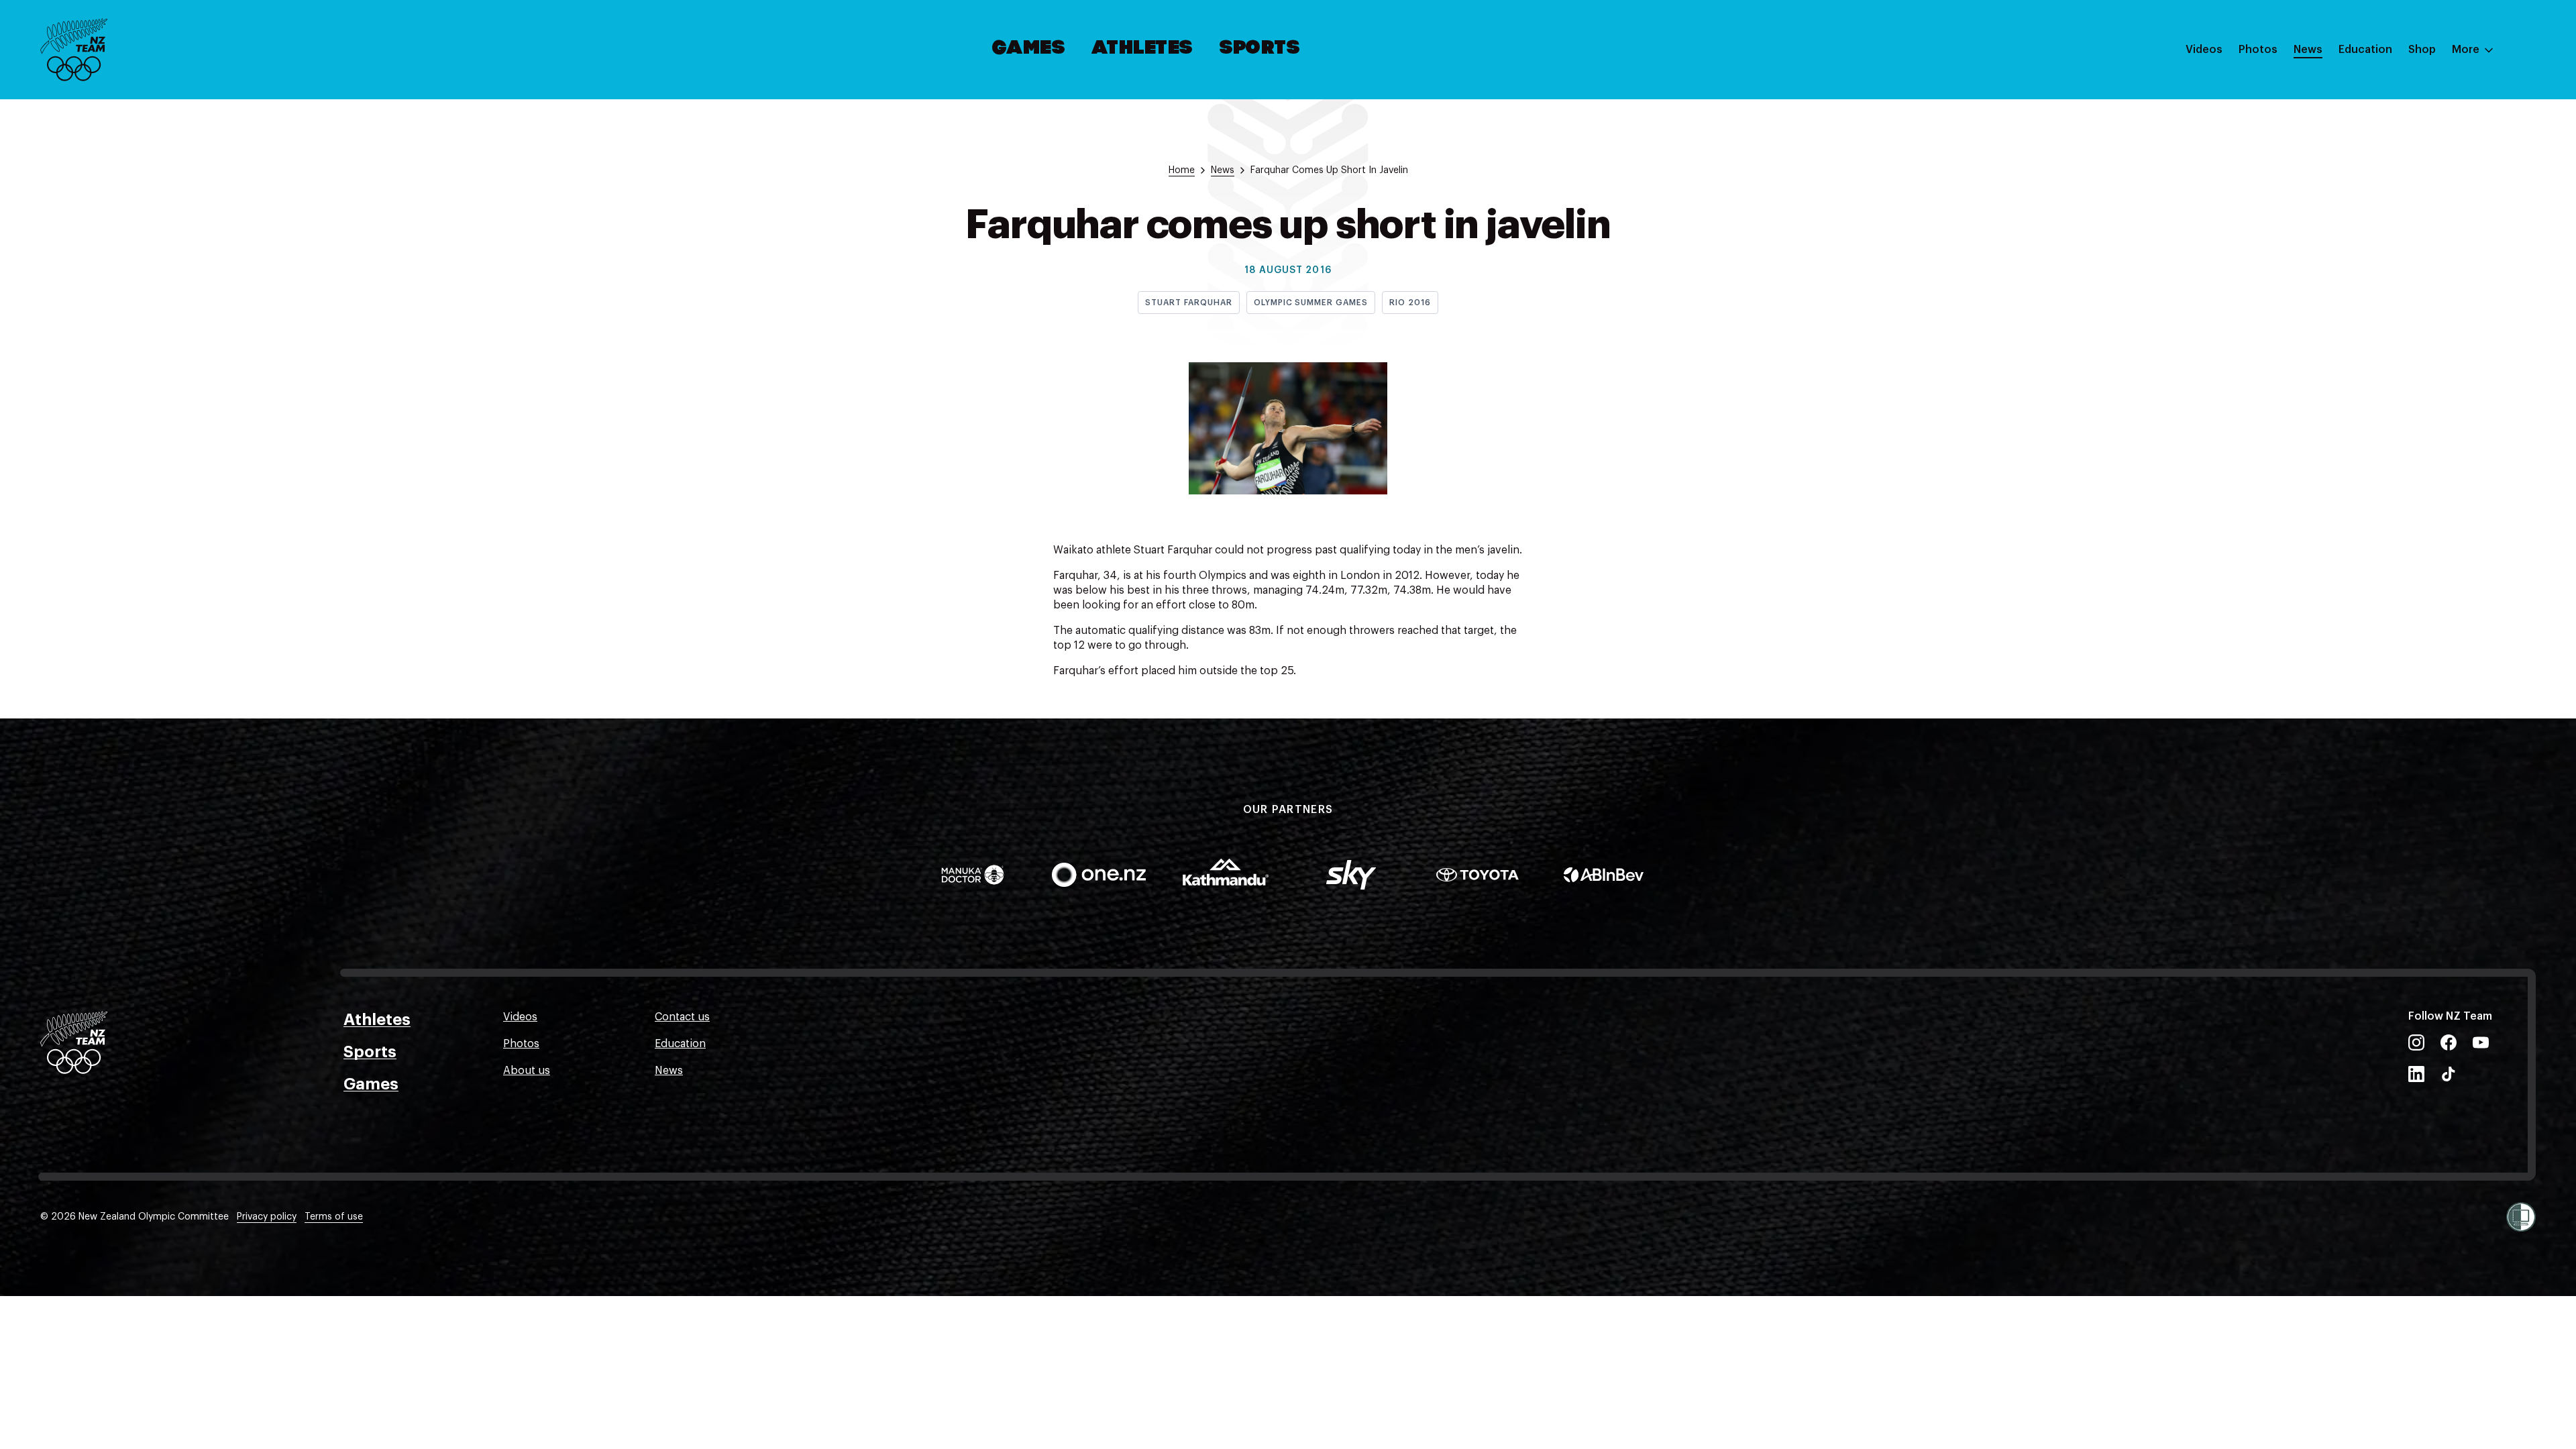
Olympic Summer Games (1311, 303)
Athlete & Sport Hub (2390, 116)
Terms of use (334, 1217)
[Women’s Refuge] (2521, 1217)
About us (527, 1071)
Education (2365, 50)
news (1223, 170)
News (2308, 50)
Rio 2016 (1410, 303)
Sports (1260, 49)
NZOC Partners (2377, 170)
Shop (2422, 50)
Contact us (682, 1017)
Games (1029, 49)
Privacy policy (267, 1217)
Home (1182, 170)
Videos (2204, 50)
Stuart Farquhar (1188, 303)
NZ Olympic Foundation (2399, 197)
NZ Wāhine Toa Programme (2408, 223)
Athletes (1142, 49)
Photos (2258, 50)
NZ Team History (2381, 143)
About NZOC (2371, 89)
